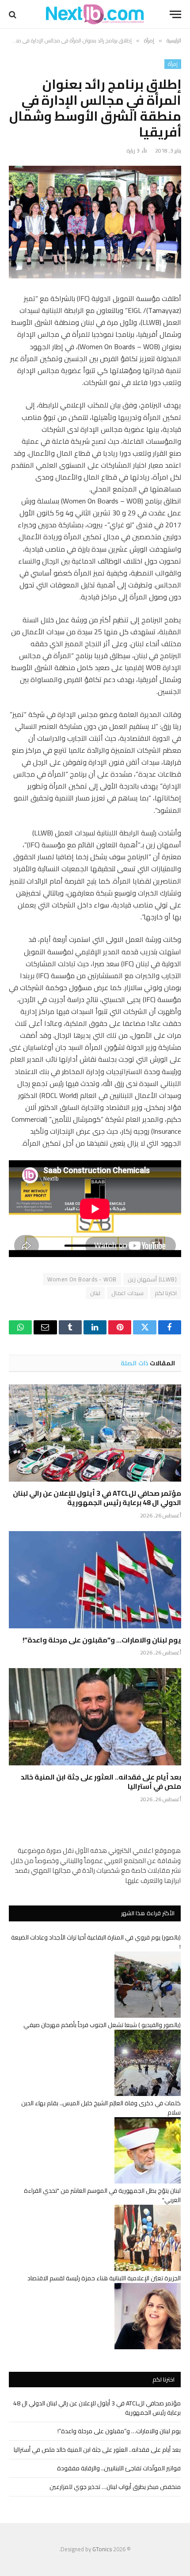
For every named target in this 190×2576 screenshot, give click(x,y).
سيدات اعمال (127, 1293)
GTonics (102, 2549)
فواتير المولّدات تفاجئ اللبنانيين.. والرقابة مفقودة (119, 2468)
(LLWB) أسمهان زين (152, 1279)
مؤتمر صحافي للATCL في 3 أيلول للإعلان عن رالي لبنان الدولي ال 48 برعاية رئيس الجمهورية (97, 1498)
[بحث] (13, 14)
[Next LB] (95, 14)
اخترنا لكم (166, 1293)
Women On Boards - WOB (82, 1279)
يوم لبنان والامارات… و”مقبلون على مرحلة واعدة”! (102, 1640)
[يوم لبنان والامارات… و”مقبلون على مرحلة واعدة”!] (95, 1580)
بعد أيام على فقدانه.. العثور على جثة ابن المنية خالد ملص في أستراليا (101, 1782)
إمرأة (173, 64)
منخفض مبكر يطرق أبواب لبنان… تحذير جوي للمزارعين (115, 2487)
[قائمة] (175, 14)
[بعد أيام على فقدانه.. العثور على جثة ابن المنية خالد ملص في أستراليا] (95, 1717)
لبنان (95, 1293)
